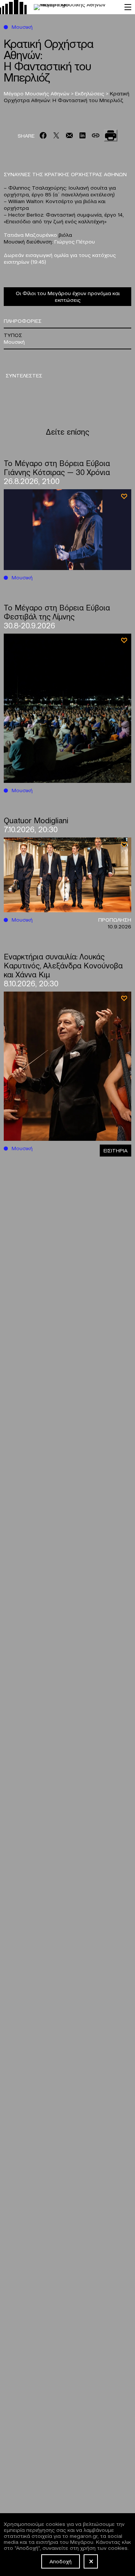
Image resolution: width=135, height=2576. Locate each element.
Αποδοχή (61, 2561)
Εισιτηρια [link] (115, 1150)
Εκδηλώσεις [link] (90, 93)
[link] (58, 7)
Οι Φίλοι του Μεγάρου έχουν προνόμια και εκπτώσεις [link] (68, 296)
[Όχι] (91, 2561)
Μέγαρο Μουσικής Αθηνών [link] (37, 93)
